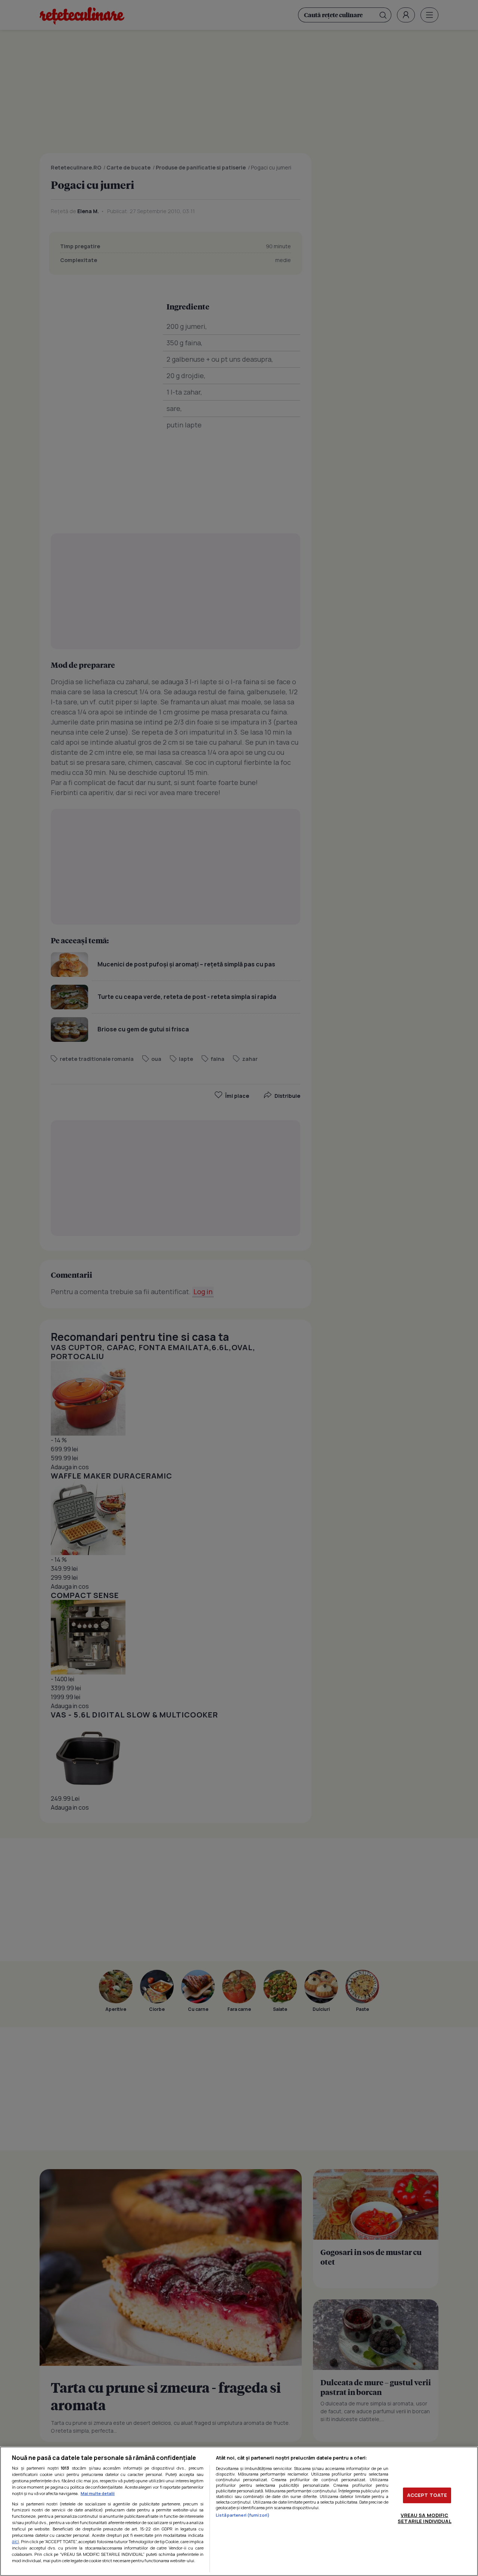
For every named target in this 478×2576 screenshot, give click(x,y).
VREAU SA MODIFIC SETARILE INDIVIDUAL (424, 2518)
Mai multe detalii (98, 2493)
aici (15, 2541)
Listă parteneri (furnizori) (243, 2515)
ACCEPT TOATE (427, 2495)
